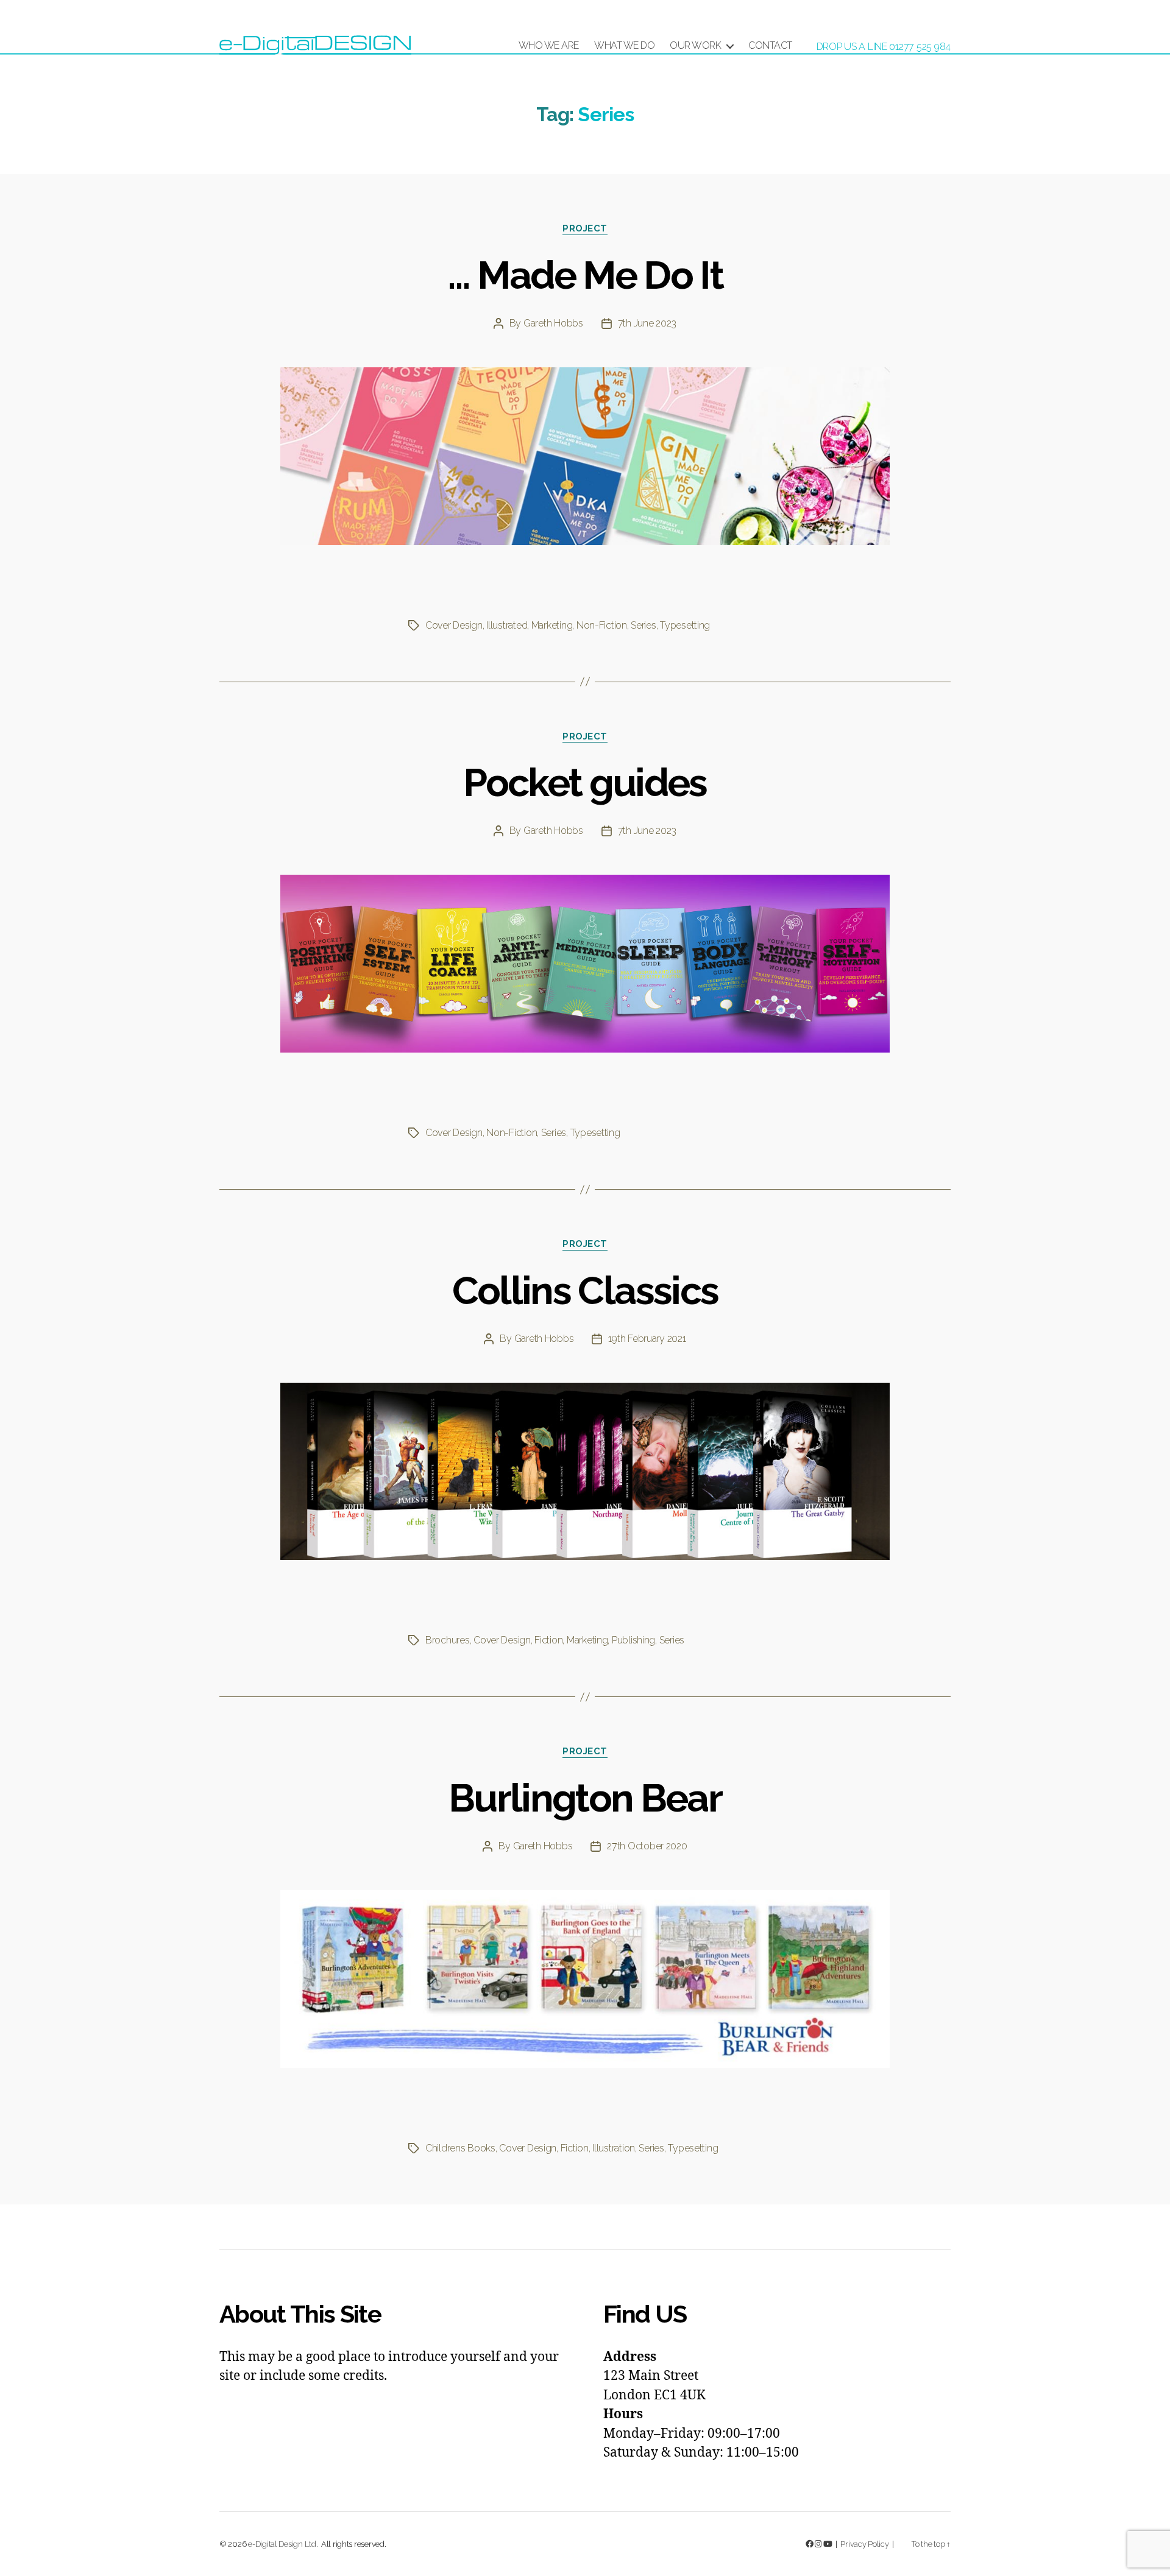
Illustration (614, 2148)
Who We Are (549, 45)
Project (585, 228)
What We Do (624, 45)
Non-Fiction (602, 625)
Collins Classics (585, 1290)
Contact (770, 45)
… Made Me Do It (585, 275)
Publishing (633, 1640)
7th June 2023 (647, 323)
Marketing (552, 625)
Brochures (448, 1640)
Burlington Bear (585, 1798)
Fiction (548, 1640)
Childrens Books (460, 2148)
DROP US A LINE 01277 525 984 (884, 47)
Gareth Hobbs (553, 323)
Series (643, 625)
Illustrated (507, 625)
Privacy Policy (864, 2544)
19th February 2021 (647, 1339)
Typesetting (685, 625)
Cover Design (454, 625)
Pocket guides (585, 782)
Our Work (695, 45)
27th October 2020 (647, 1846)
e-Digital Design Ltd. (283, 2544)
